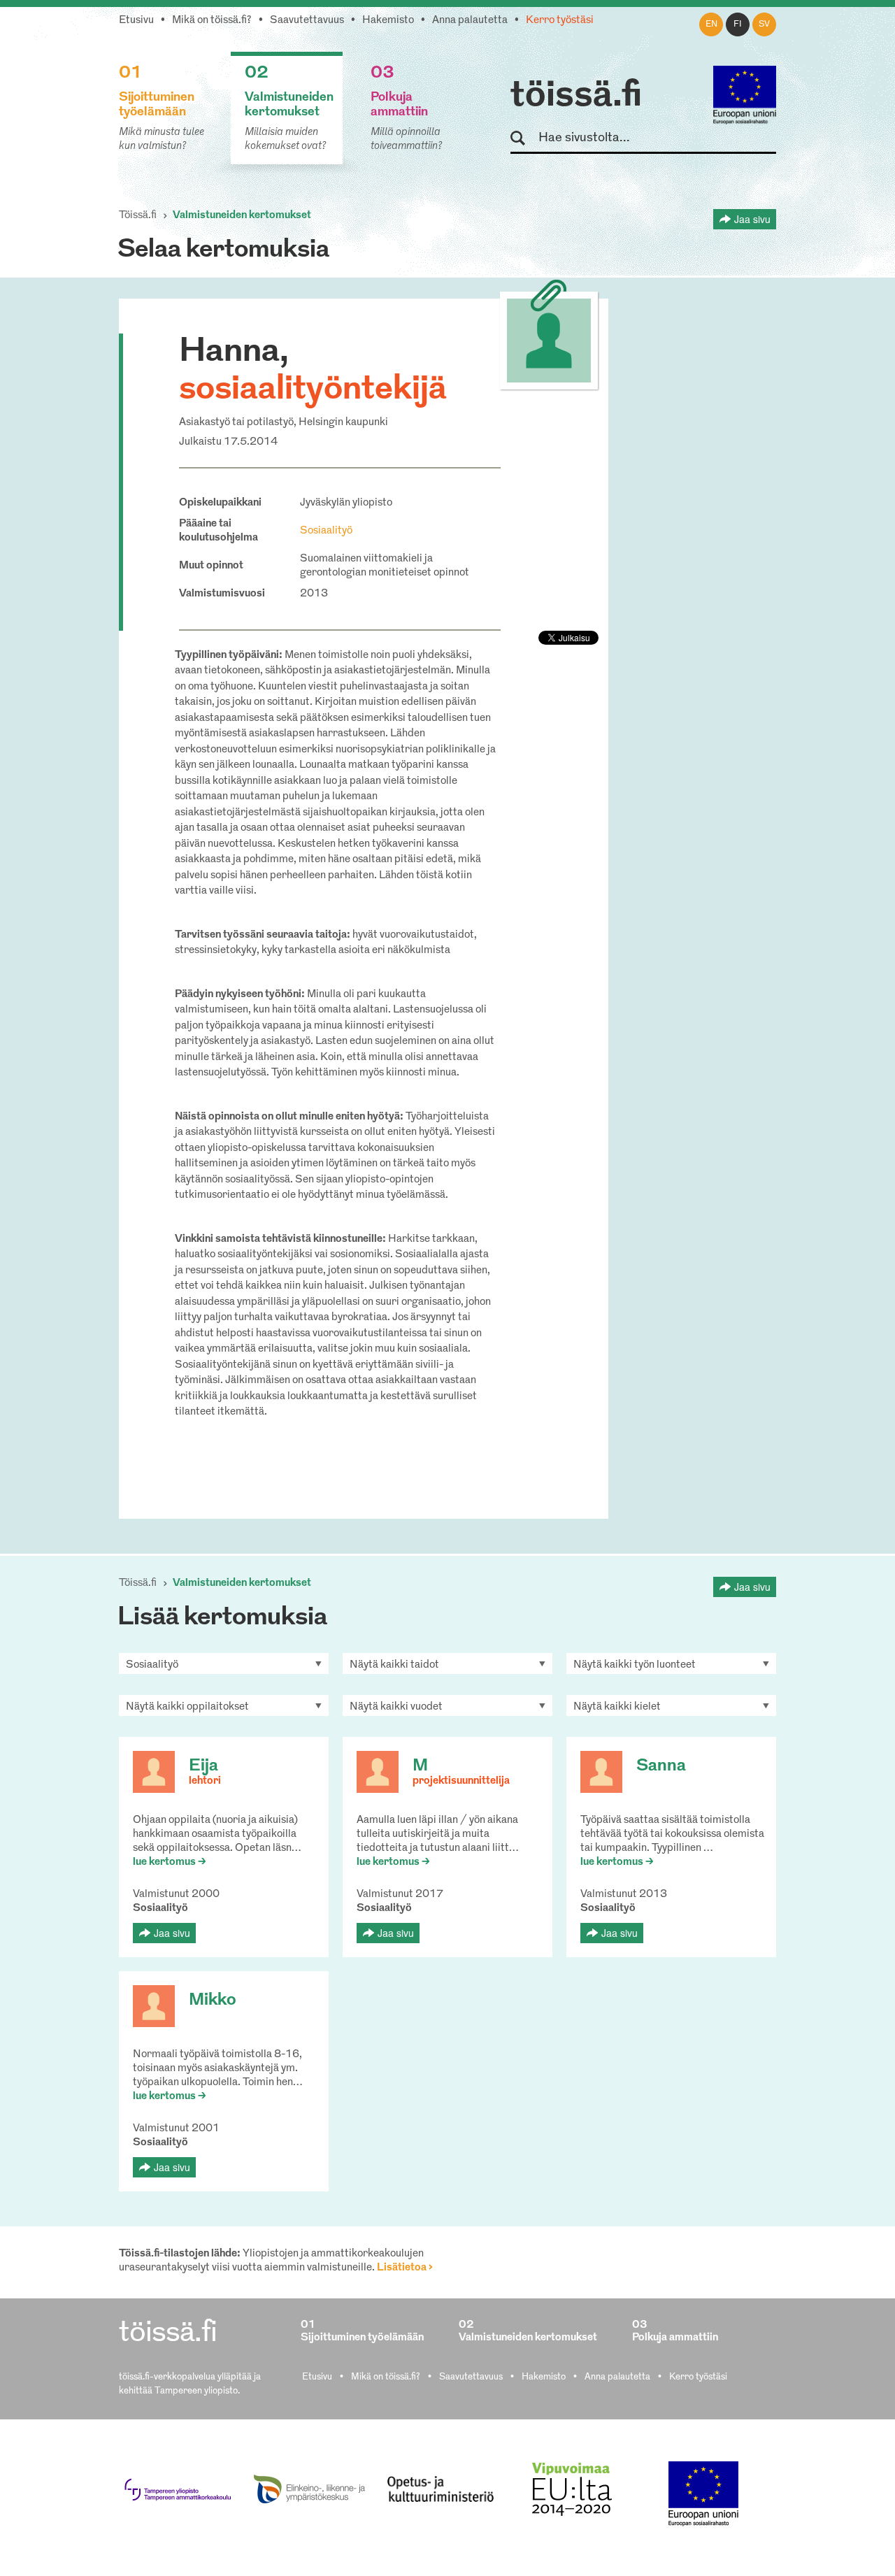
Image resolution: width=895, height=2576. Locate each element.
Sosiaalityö (326, 531)
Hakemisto (388, 21)
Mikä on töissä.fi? (212, 21)
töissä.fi (576, 96)
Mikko (213, 2001)
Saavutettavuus (307, 21)
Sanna (661, 1766)
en (711, 24)
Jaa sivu (752, 219)
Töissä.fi (138, 216)
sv (764, 24)
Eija (203, 1766)
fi (738, 24)
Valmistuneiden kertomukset (242, 216)
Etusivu (136, 21)
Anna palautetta (470, 21)
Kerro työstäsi (560, 21)
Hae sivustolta (524, 139)
